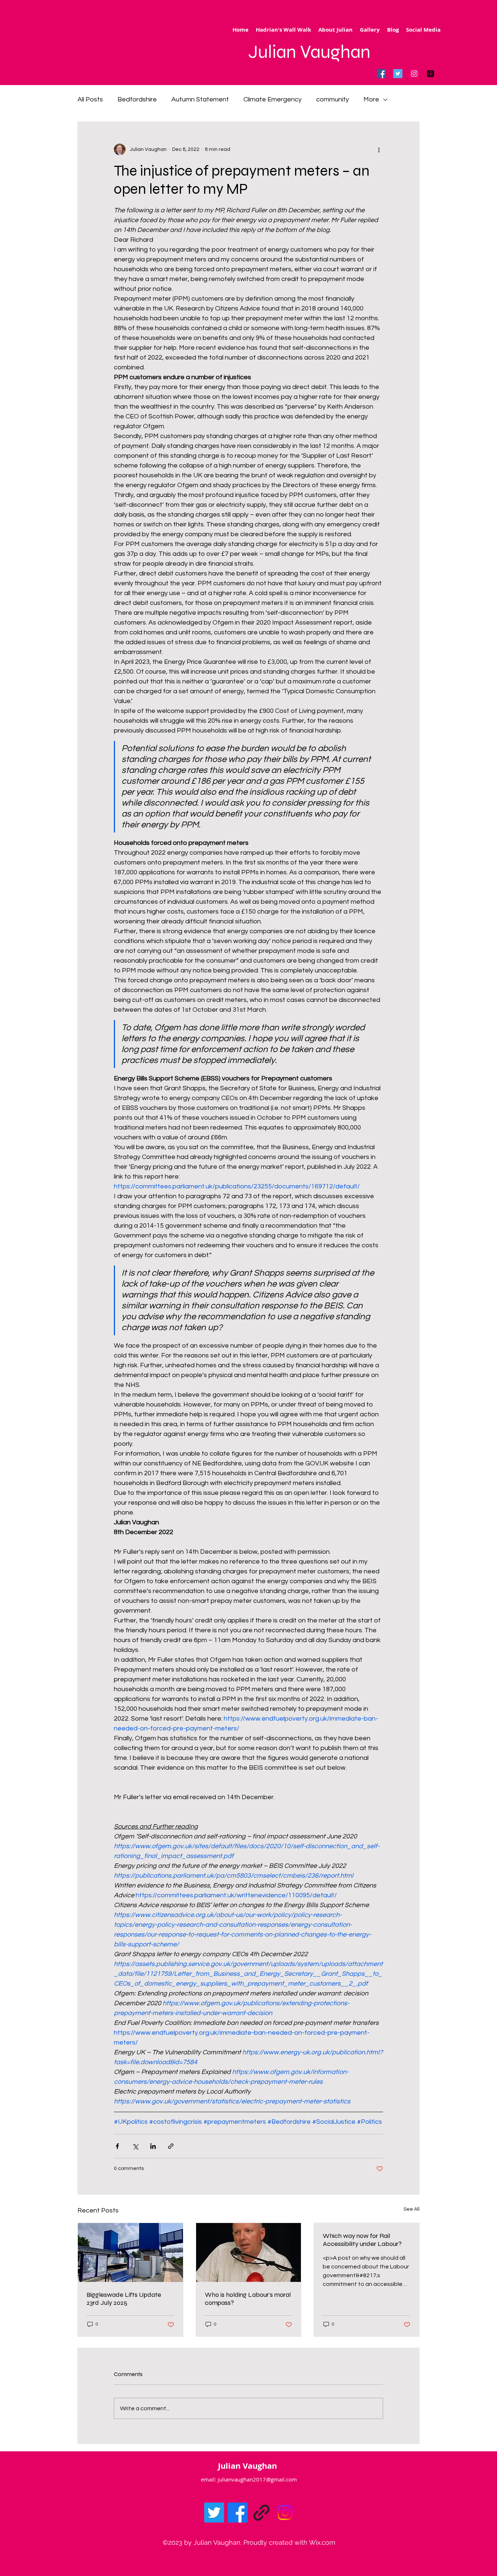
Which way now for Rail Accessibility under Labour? (362, 2240)
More (371, 99)
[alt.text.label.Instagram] (285, 2513)
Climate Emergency (273, 99)
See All (411, 2209)
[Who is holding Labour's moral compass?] (249, 2252)
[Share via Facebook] (117, 2146)
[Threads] (431, 74)
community (333, 99)
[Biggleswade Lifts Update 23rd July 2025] (130, 2252)
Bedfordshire (137, 99)
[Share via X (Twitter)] (135, 2146)
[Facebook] (381, 74)
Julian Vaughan (309, 52)
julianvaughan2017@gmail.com (257, 2479)
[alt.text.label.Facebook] (238, 2513)
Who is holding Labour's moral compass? (248, 2299)
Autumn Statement (200, 99)
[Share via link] (171, 2146)
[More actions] (379, 149)
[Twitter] (398, 74)
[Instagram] (414, 74)
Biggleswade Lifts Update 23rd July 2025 (124, 2299)
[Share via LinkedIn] (153, 2146)
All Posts (90, 99)
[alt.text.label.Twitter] (214, 2513)
